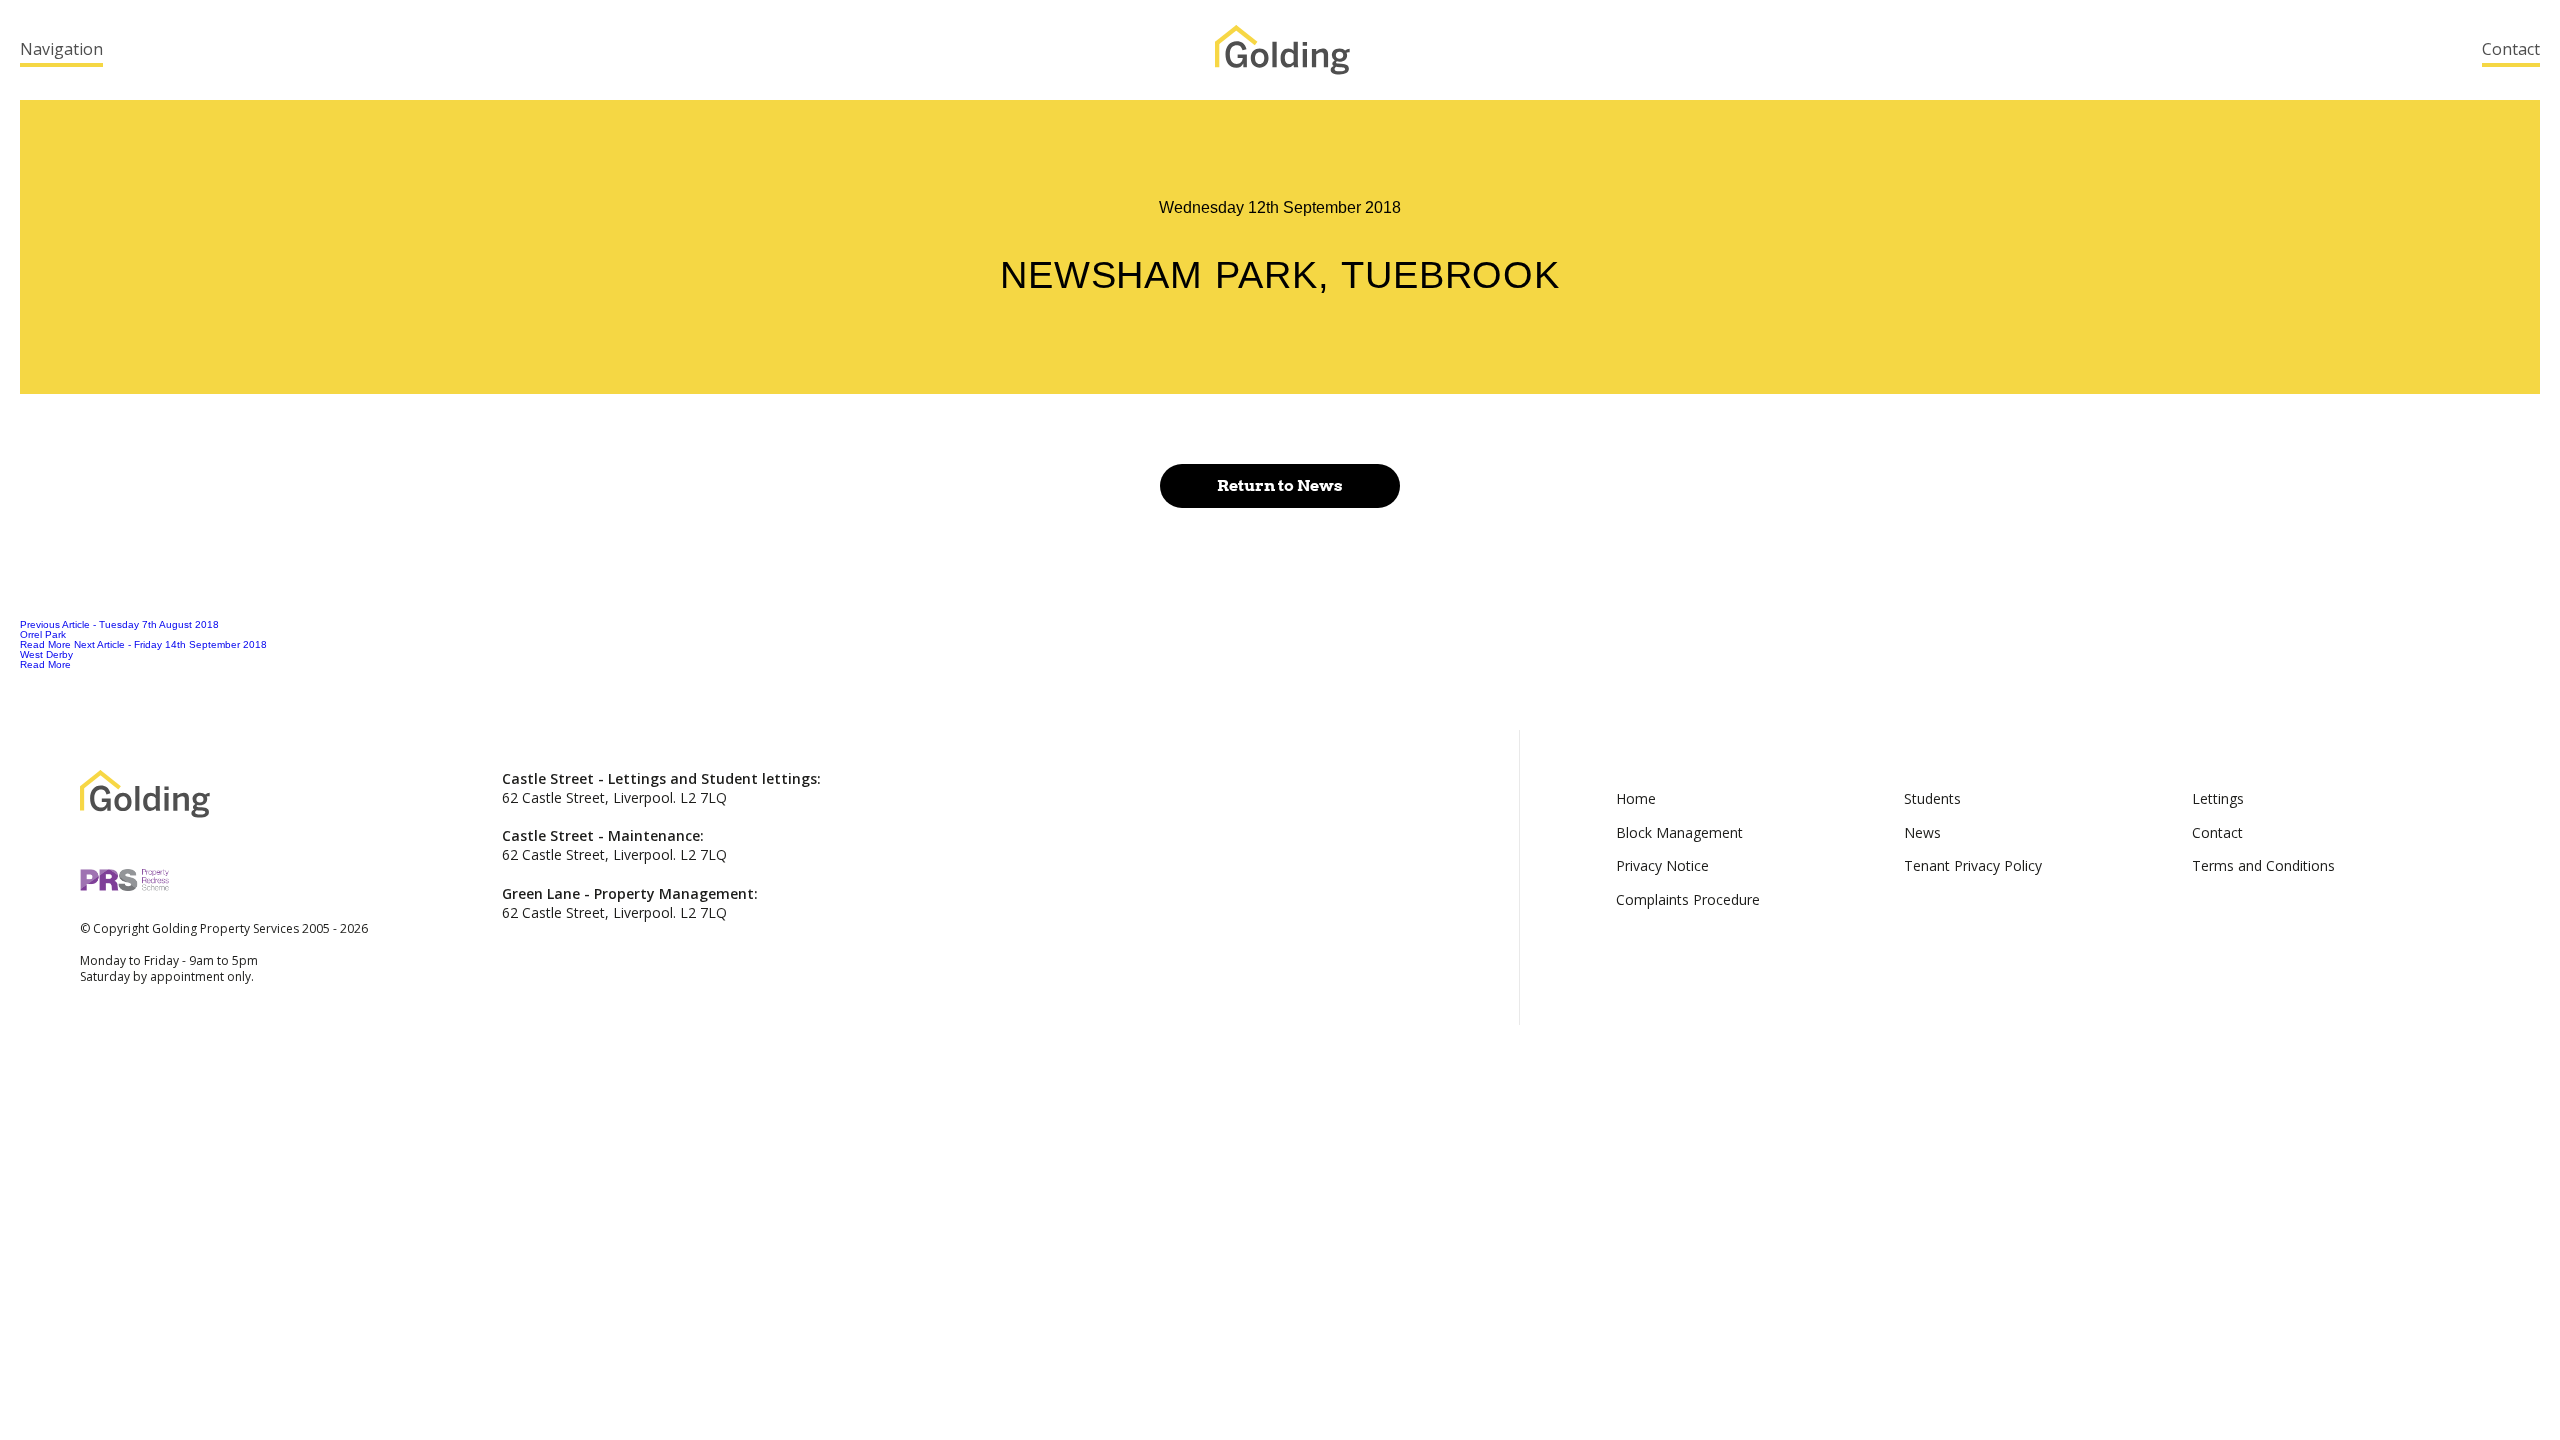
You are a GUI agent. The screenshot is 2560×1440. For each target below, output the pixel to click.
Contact (2511, 49)
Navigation (61, 49)
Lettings (2218, 798)
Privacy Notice (1662, 865)
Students (1932, 798)
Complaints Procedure (1688, 899)
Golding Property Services (1282, 50)
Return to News (1280, 485)
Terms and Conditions (2263, 865)
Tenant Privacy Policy (1973, 865)
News (1922, 832)
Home (1636, 798)
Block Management (1679, 832)
